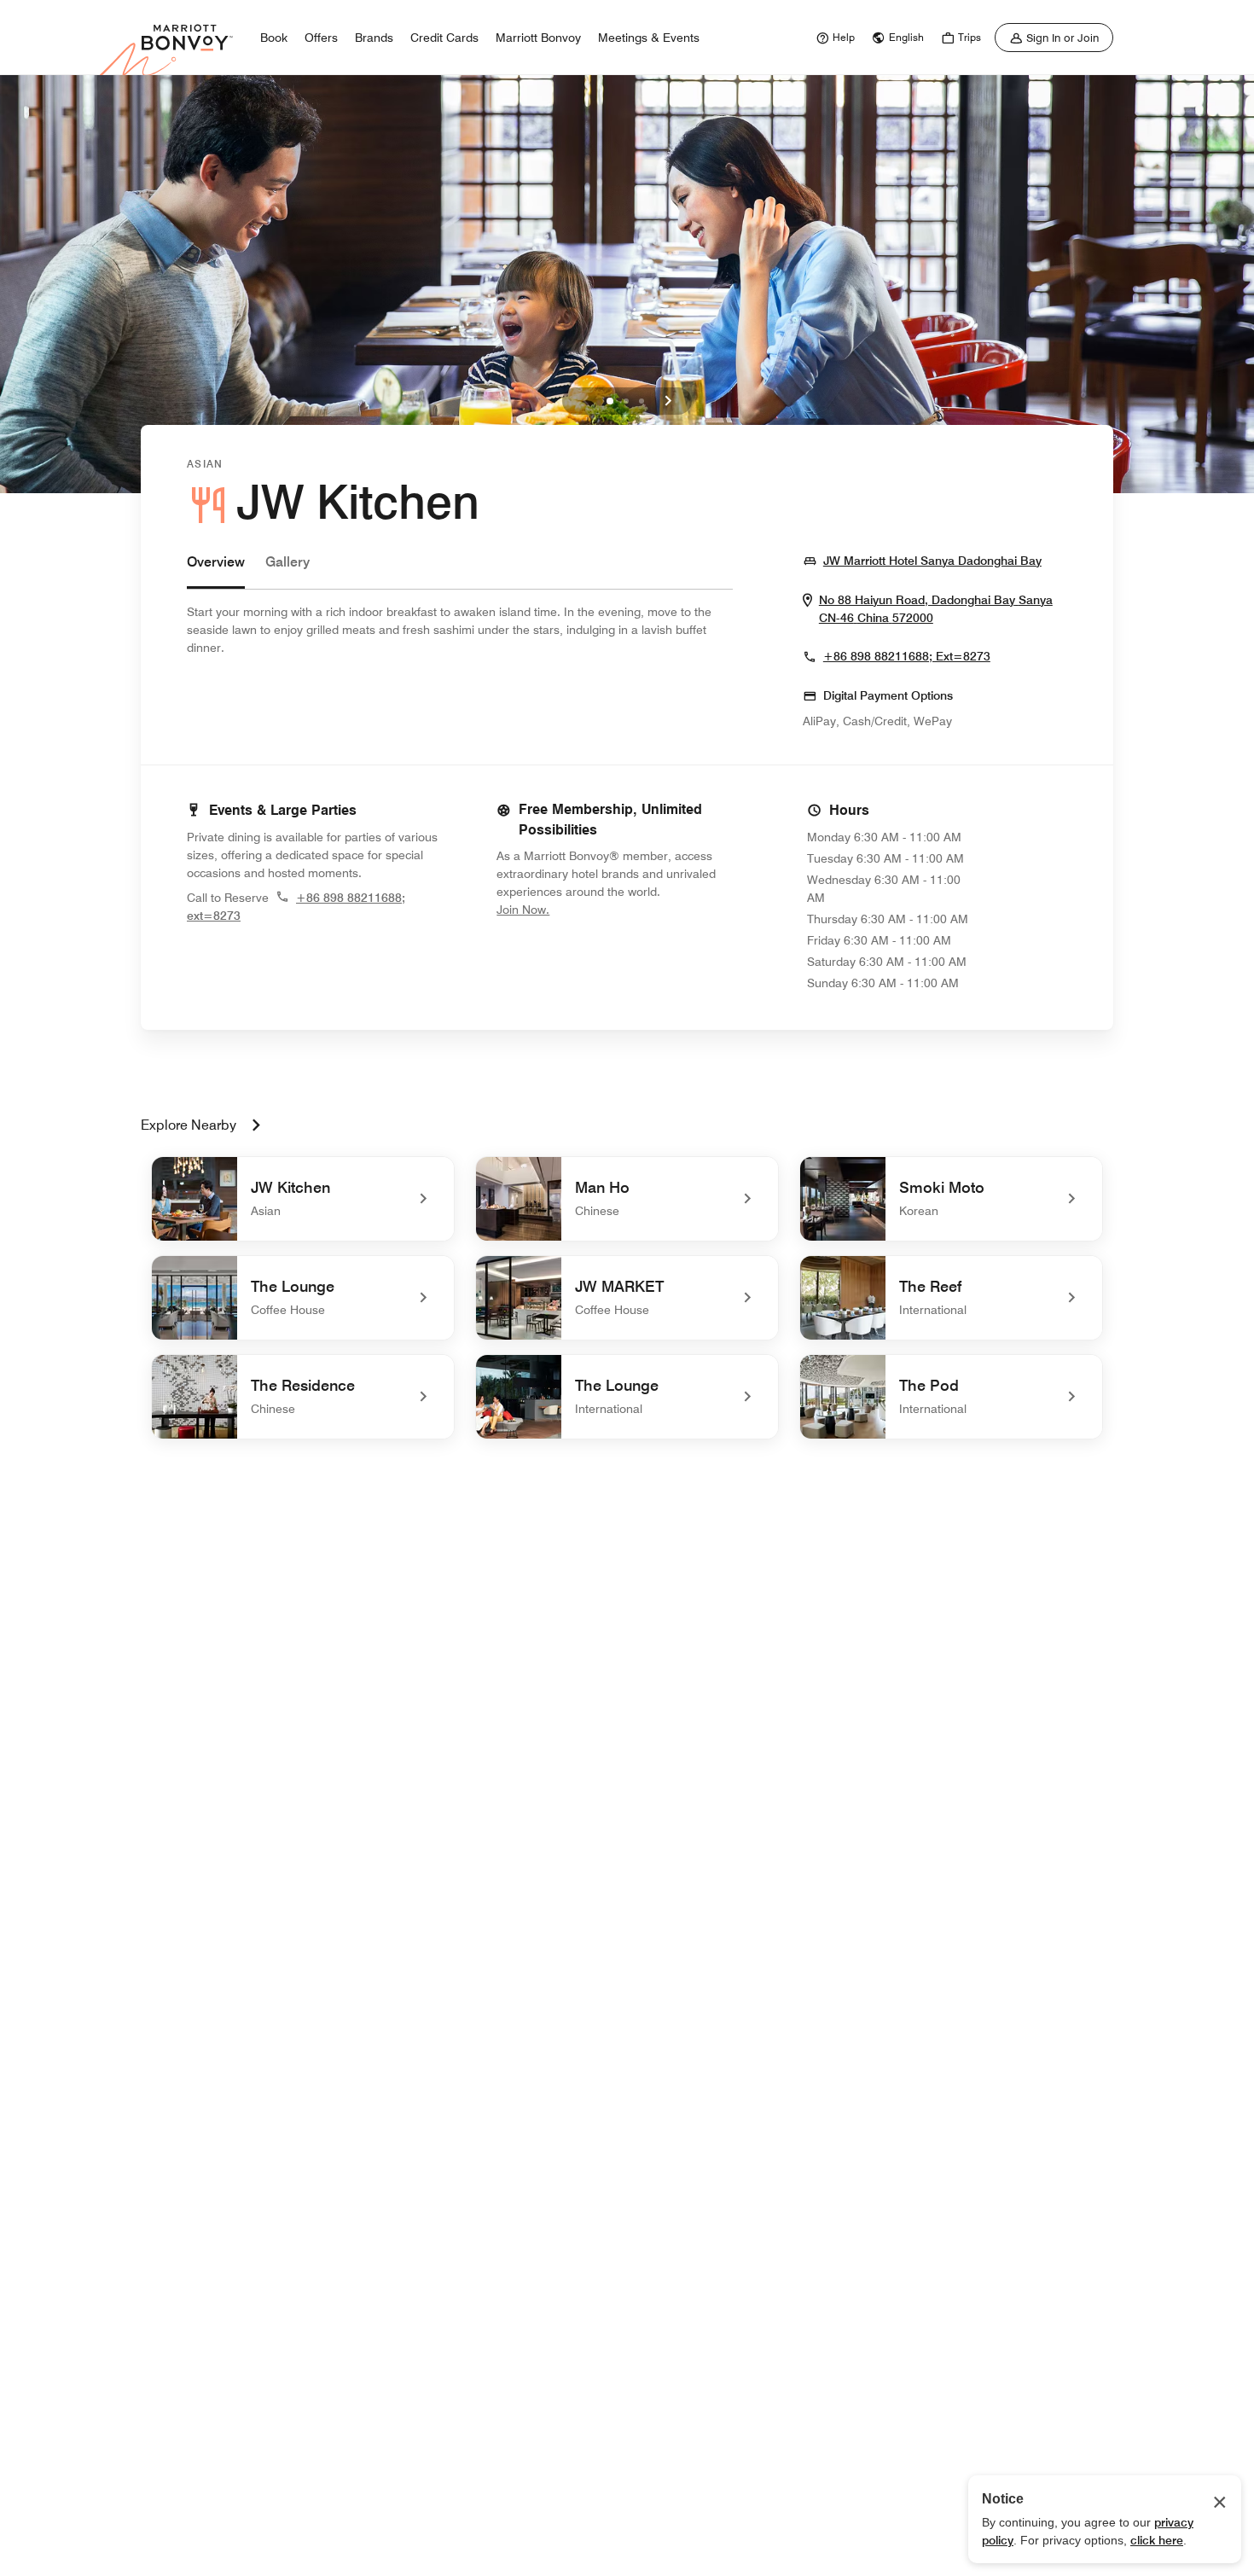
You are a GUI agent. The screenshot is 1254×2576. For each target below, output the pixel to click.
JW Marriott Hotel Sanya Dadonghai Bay (932, 560)
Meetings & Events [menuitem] (649, 38)
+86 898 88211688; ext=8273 (907, 656)
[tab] (216, 570)
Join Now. (580, 909)
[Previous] (586, 401)
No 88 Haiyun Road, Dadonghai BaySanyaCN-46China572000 (943, 609)
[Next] (668, 401)
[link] (833, 38)
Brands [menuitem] (374, 38)
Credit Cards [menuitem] (444, 38)
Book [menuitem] (274, 38)
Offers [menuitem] (321, 38)
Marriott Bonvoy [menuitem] (538, 38)
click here (1157, 2540)
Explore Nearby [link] (189, 1125)
